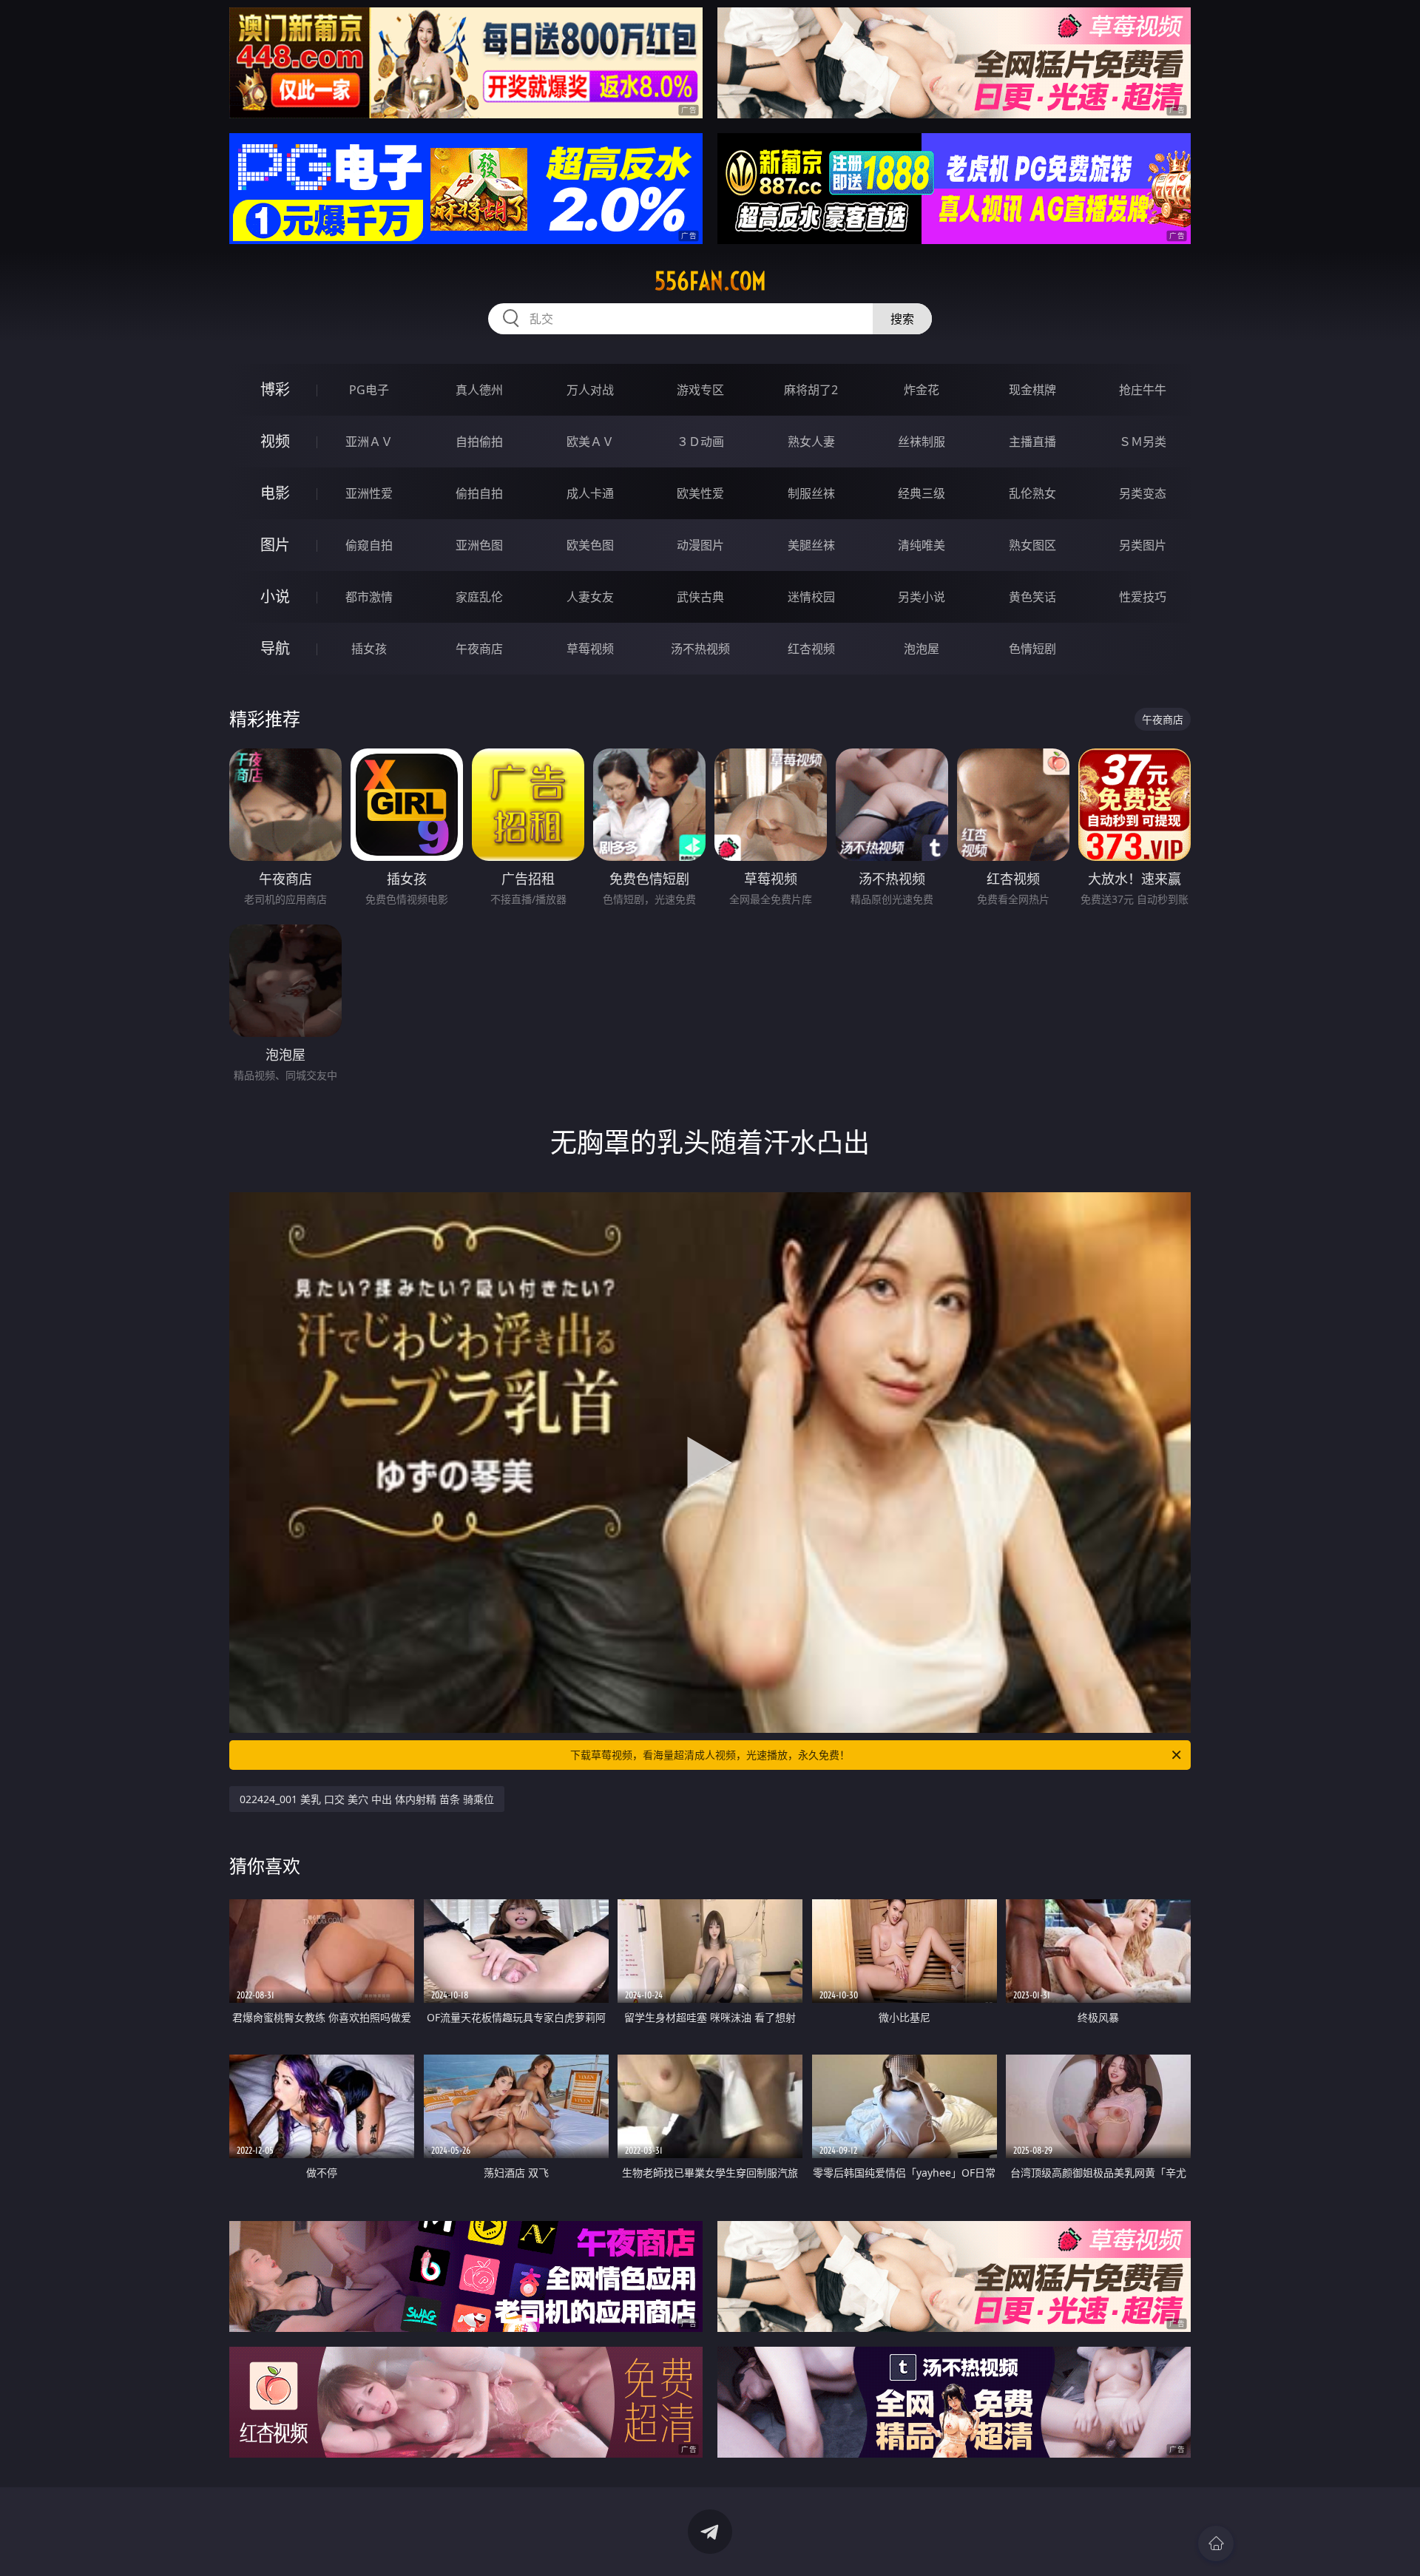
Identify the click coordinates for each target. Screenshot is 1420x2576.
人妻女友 (590, 597)
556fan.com (710, 281)
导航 (275, 648)
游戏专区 (700, 390)
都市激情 (369, 597)
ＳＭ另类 (1143, 442)
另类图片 (1143, 545)
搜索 (902, 319)
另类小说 (922, 597)
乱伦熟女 (1032, 493)
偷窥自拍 (369, 545)
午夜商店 (479, 649)
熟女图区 (1032, 545)
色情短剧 (1032, 649)
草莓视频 (590, 649)
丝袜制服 (922, 442)
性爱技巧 (1143, 597)
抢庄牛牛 (1143, 390)
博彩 (275, 389)
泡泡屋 (922, 649)
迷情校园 (811, 597)
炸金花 (922, 390)
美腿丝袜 (811, 545)
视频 (275, 441)
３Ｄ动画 (700, 442)
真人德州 (479, 390)
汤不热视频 (700, 649)
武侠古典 (700, 597)
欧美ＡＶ (590, 442)
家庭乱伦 (479, 597)
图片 (275, 545)
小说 (275, 596)
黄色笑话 (1032, 597)
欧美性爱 (700, 493)
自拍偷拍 (479, 442)
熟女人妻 (811, 442)
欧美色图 (590, 545)
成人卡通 (590, 493)
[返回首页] (1216, 2543)
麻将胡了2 (811, 390)
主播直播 (1032, 442)
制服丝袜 (811, 493)
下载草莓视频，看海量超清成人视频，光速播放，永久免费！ (710, 1755)
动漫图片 (700, 545)
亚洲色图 (479, 545)
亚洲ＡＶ (369, 442)
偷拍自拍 (479, 493)
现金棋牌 (1032, 390)
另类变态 (1143, 493)
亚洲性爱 (369, 493)
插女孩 (369, 649)
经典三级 (922, 493)
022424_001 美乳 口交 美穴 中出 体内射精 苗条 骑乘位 (367, 1799)
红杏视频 (811, 649)
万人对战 (590, 390)
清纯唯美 (922, 545)
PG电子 (369, 390)
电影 (275, 493)
